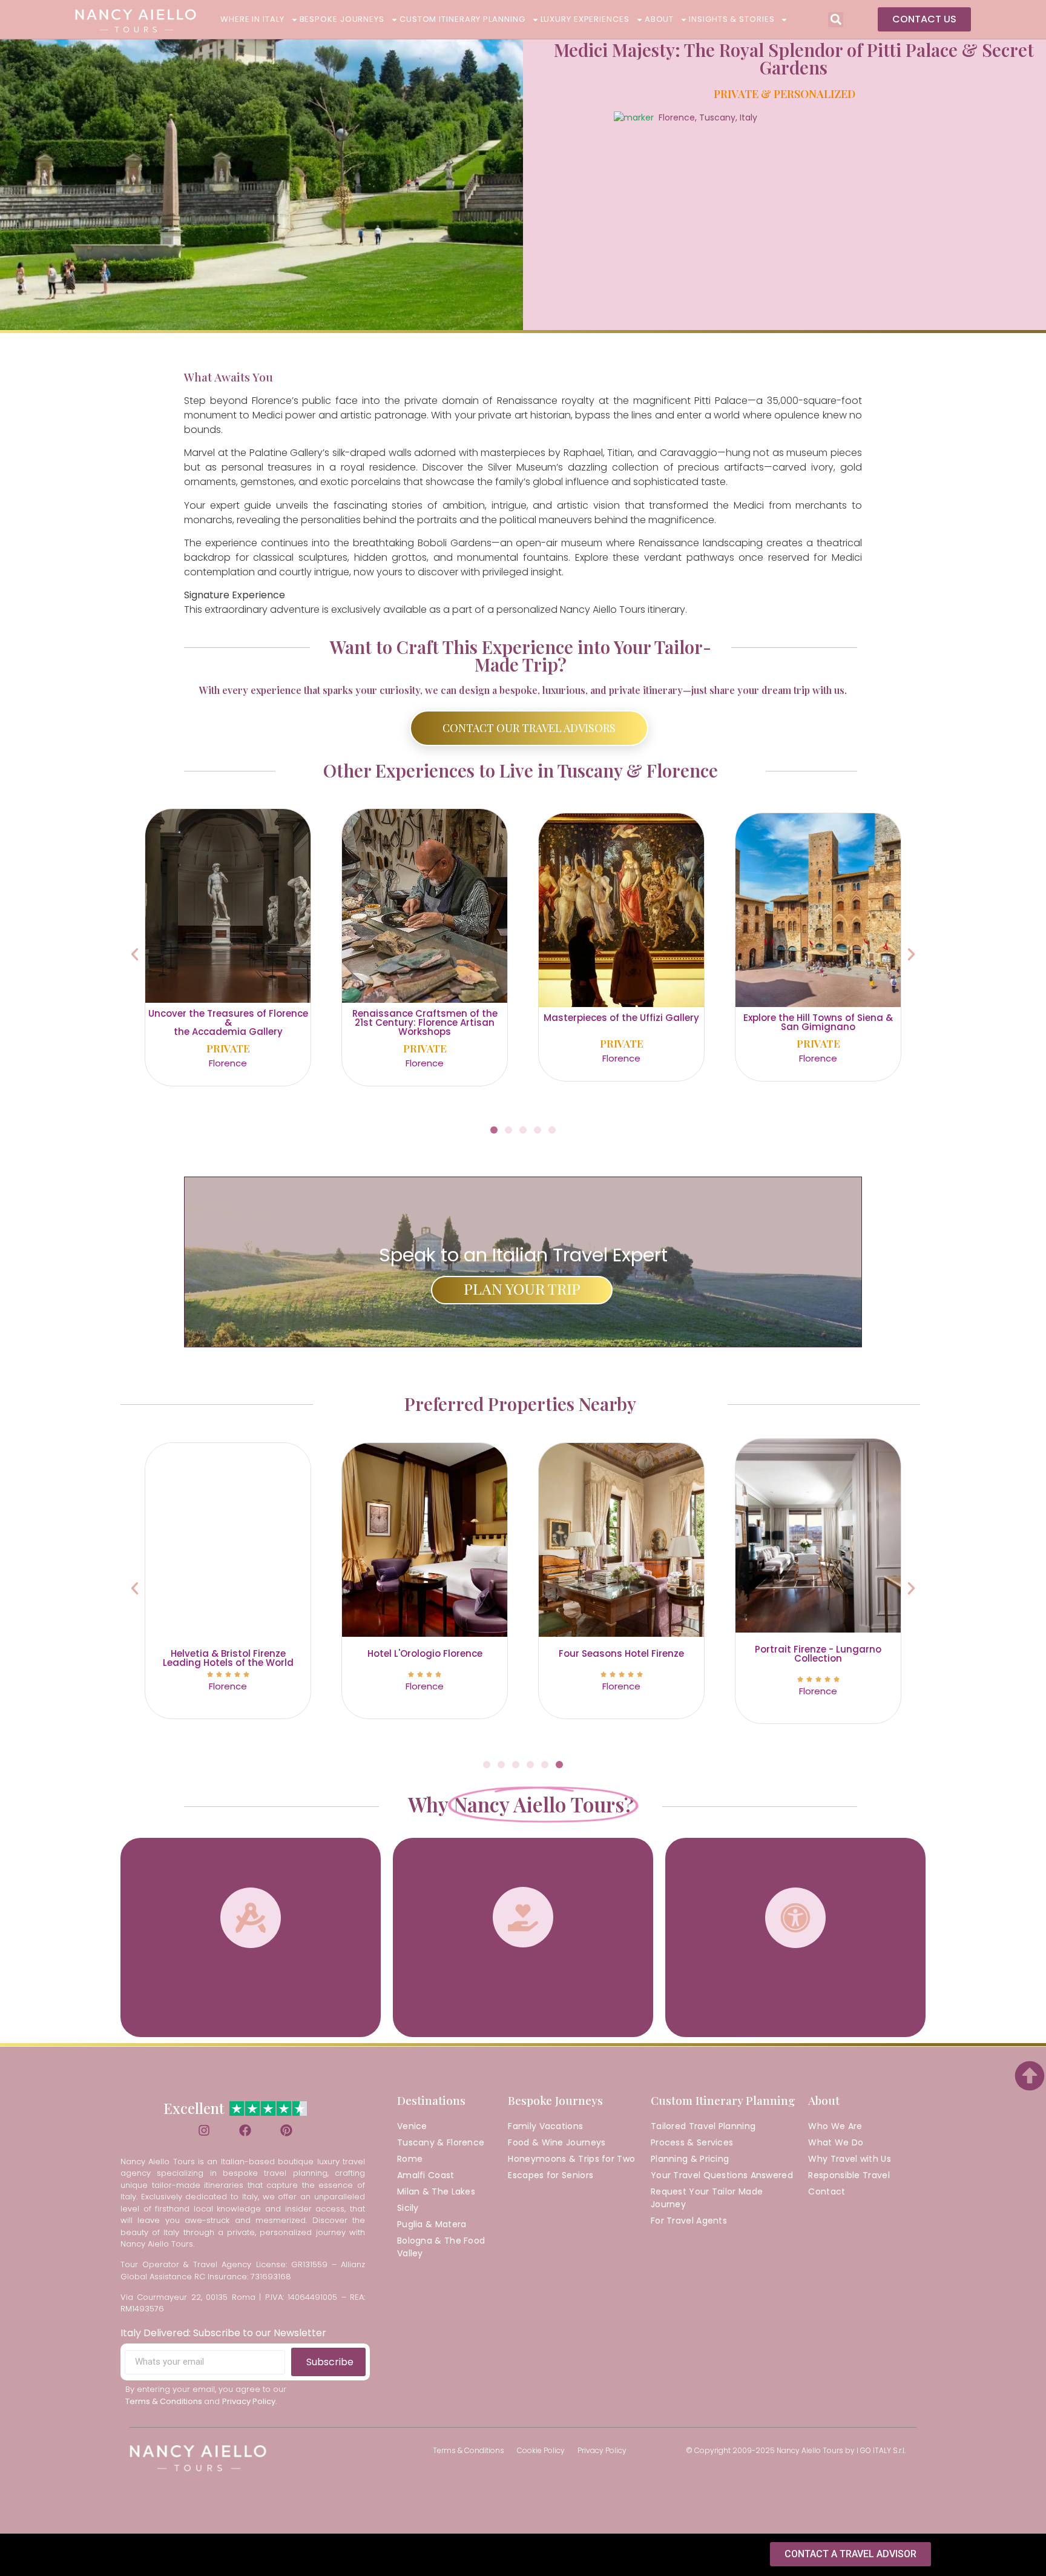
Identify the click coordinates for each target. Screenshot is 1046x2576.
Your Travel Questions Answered (722, 2175)
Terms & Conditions (469, 2450)
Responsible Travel (849, 2175)
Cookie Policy (541, 2450)
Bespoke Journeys (342, 19)
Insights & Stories (732, 19)
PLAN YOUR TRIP (522, 1288)
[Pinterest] (286, 2130)
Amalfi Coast (426, 2175)
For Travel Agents (689, 2221)
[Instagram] (204, 2130)
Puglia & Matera (432, 2224)
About (660, 19)
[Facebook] (245, 2130)
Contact (827, 2191)
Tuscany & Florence (441, 2142)
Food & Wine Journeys (557, 2142)
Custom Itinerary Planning (462, 19)
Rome (410, 2159)
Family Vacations (545, 2126)
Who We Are (835, 2126)
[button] (836, 20)
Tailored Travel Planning (703, 2126)
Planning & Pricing (690, 2159)
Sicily (408, 2208)
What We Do (836, 2142)
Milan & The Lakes (436, 2191)
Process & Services (692, 2142)
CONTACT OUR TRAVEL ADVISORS (529, 728)
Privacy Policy (602, 2450)
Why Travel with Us (849, 2159)
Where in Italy (252, 19)
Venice (412, 2126)
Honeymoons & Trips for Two (571, 2159)
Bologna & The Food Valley (441, 2247)
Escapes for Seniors (551, 2175)
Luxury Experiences (585, 19)
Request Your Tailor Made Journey (707, 2198)
